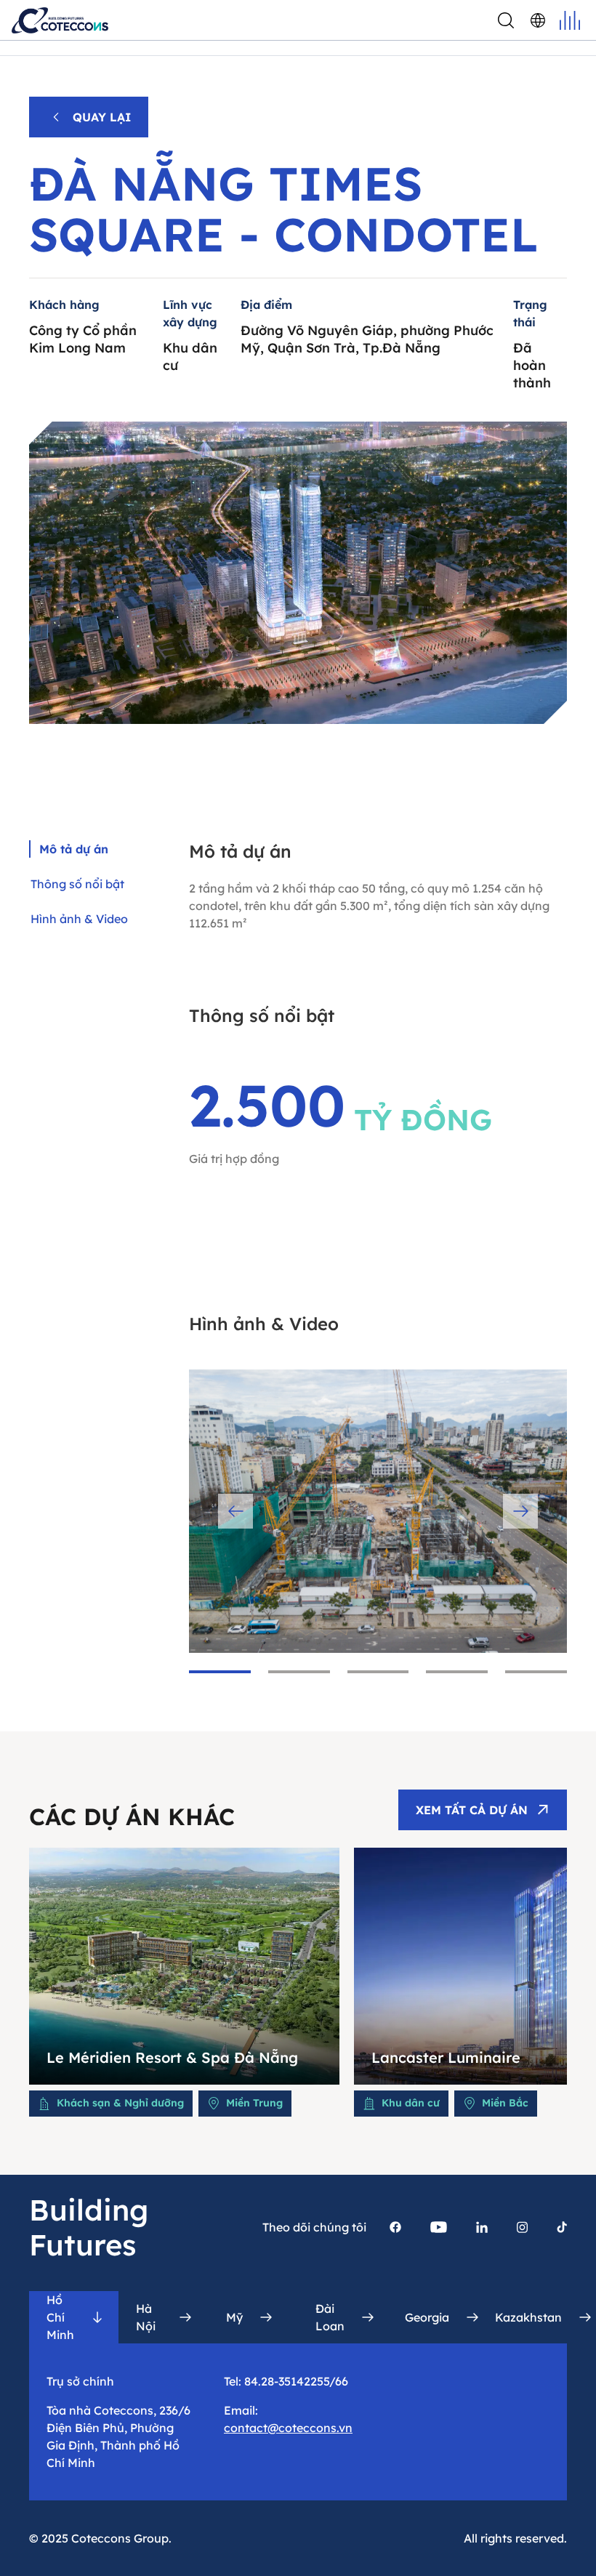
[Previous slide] (235, 1511)
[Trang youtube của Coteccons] (439, 2227)
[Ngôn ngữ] (538, 20)
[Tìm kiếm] (506, 20)
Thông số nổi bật (77, 884)
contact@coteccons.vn (288, 2428)
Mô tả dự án (74, 849)
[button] (220, 1672)
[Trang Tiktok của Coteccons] (562, 2227)
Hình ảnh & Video (79, 919)
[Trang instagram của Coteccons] (522, 2227)
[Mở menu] (570, 20)
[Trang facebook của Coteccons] (395, 2227)
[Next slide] (520, 1511)
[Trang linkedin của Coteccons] (482, 2227)
